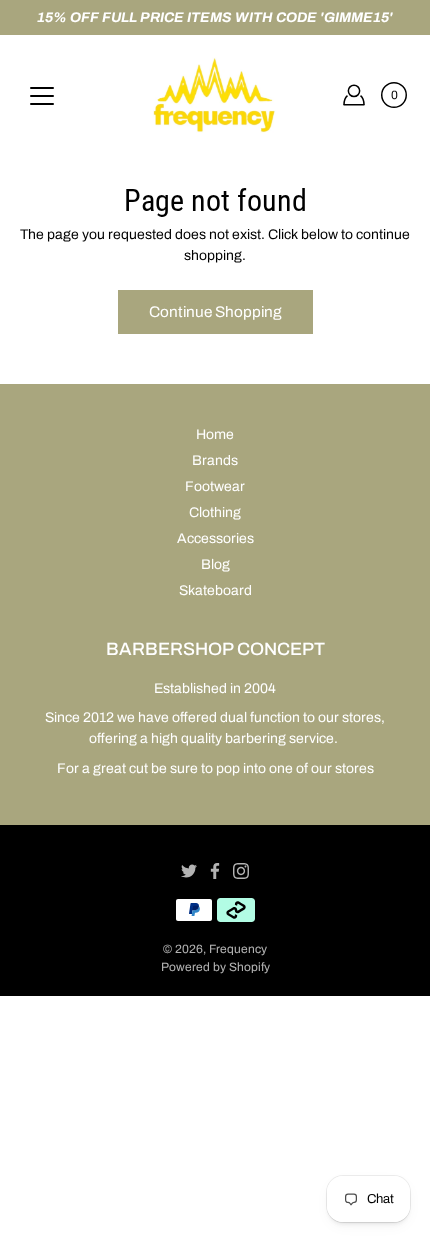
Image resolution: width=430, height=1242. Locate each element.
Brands (215, 460)
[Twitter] (189, 871)
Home (215, 434)
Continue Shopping (215, 311)
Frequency (238, 949)
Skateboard (215, 590)
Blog (215, 564)
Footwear (215, 486)
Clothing (215, 512)
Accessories (215, 538)
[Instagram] (241, 871)
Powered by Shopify (215, 967)
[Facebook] (215, 871)
